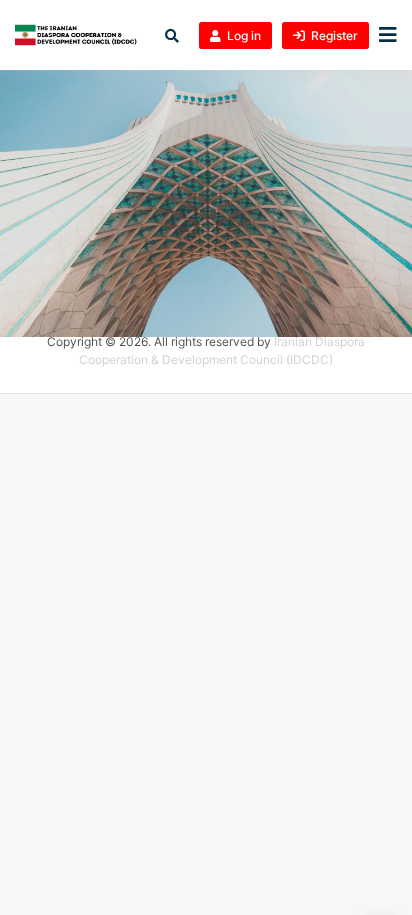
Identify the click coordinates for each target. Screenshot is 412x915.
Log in (244, 35)
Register (334, 35)
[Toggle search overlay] (172, 35)
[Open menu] (383, 35)
